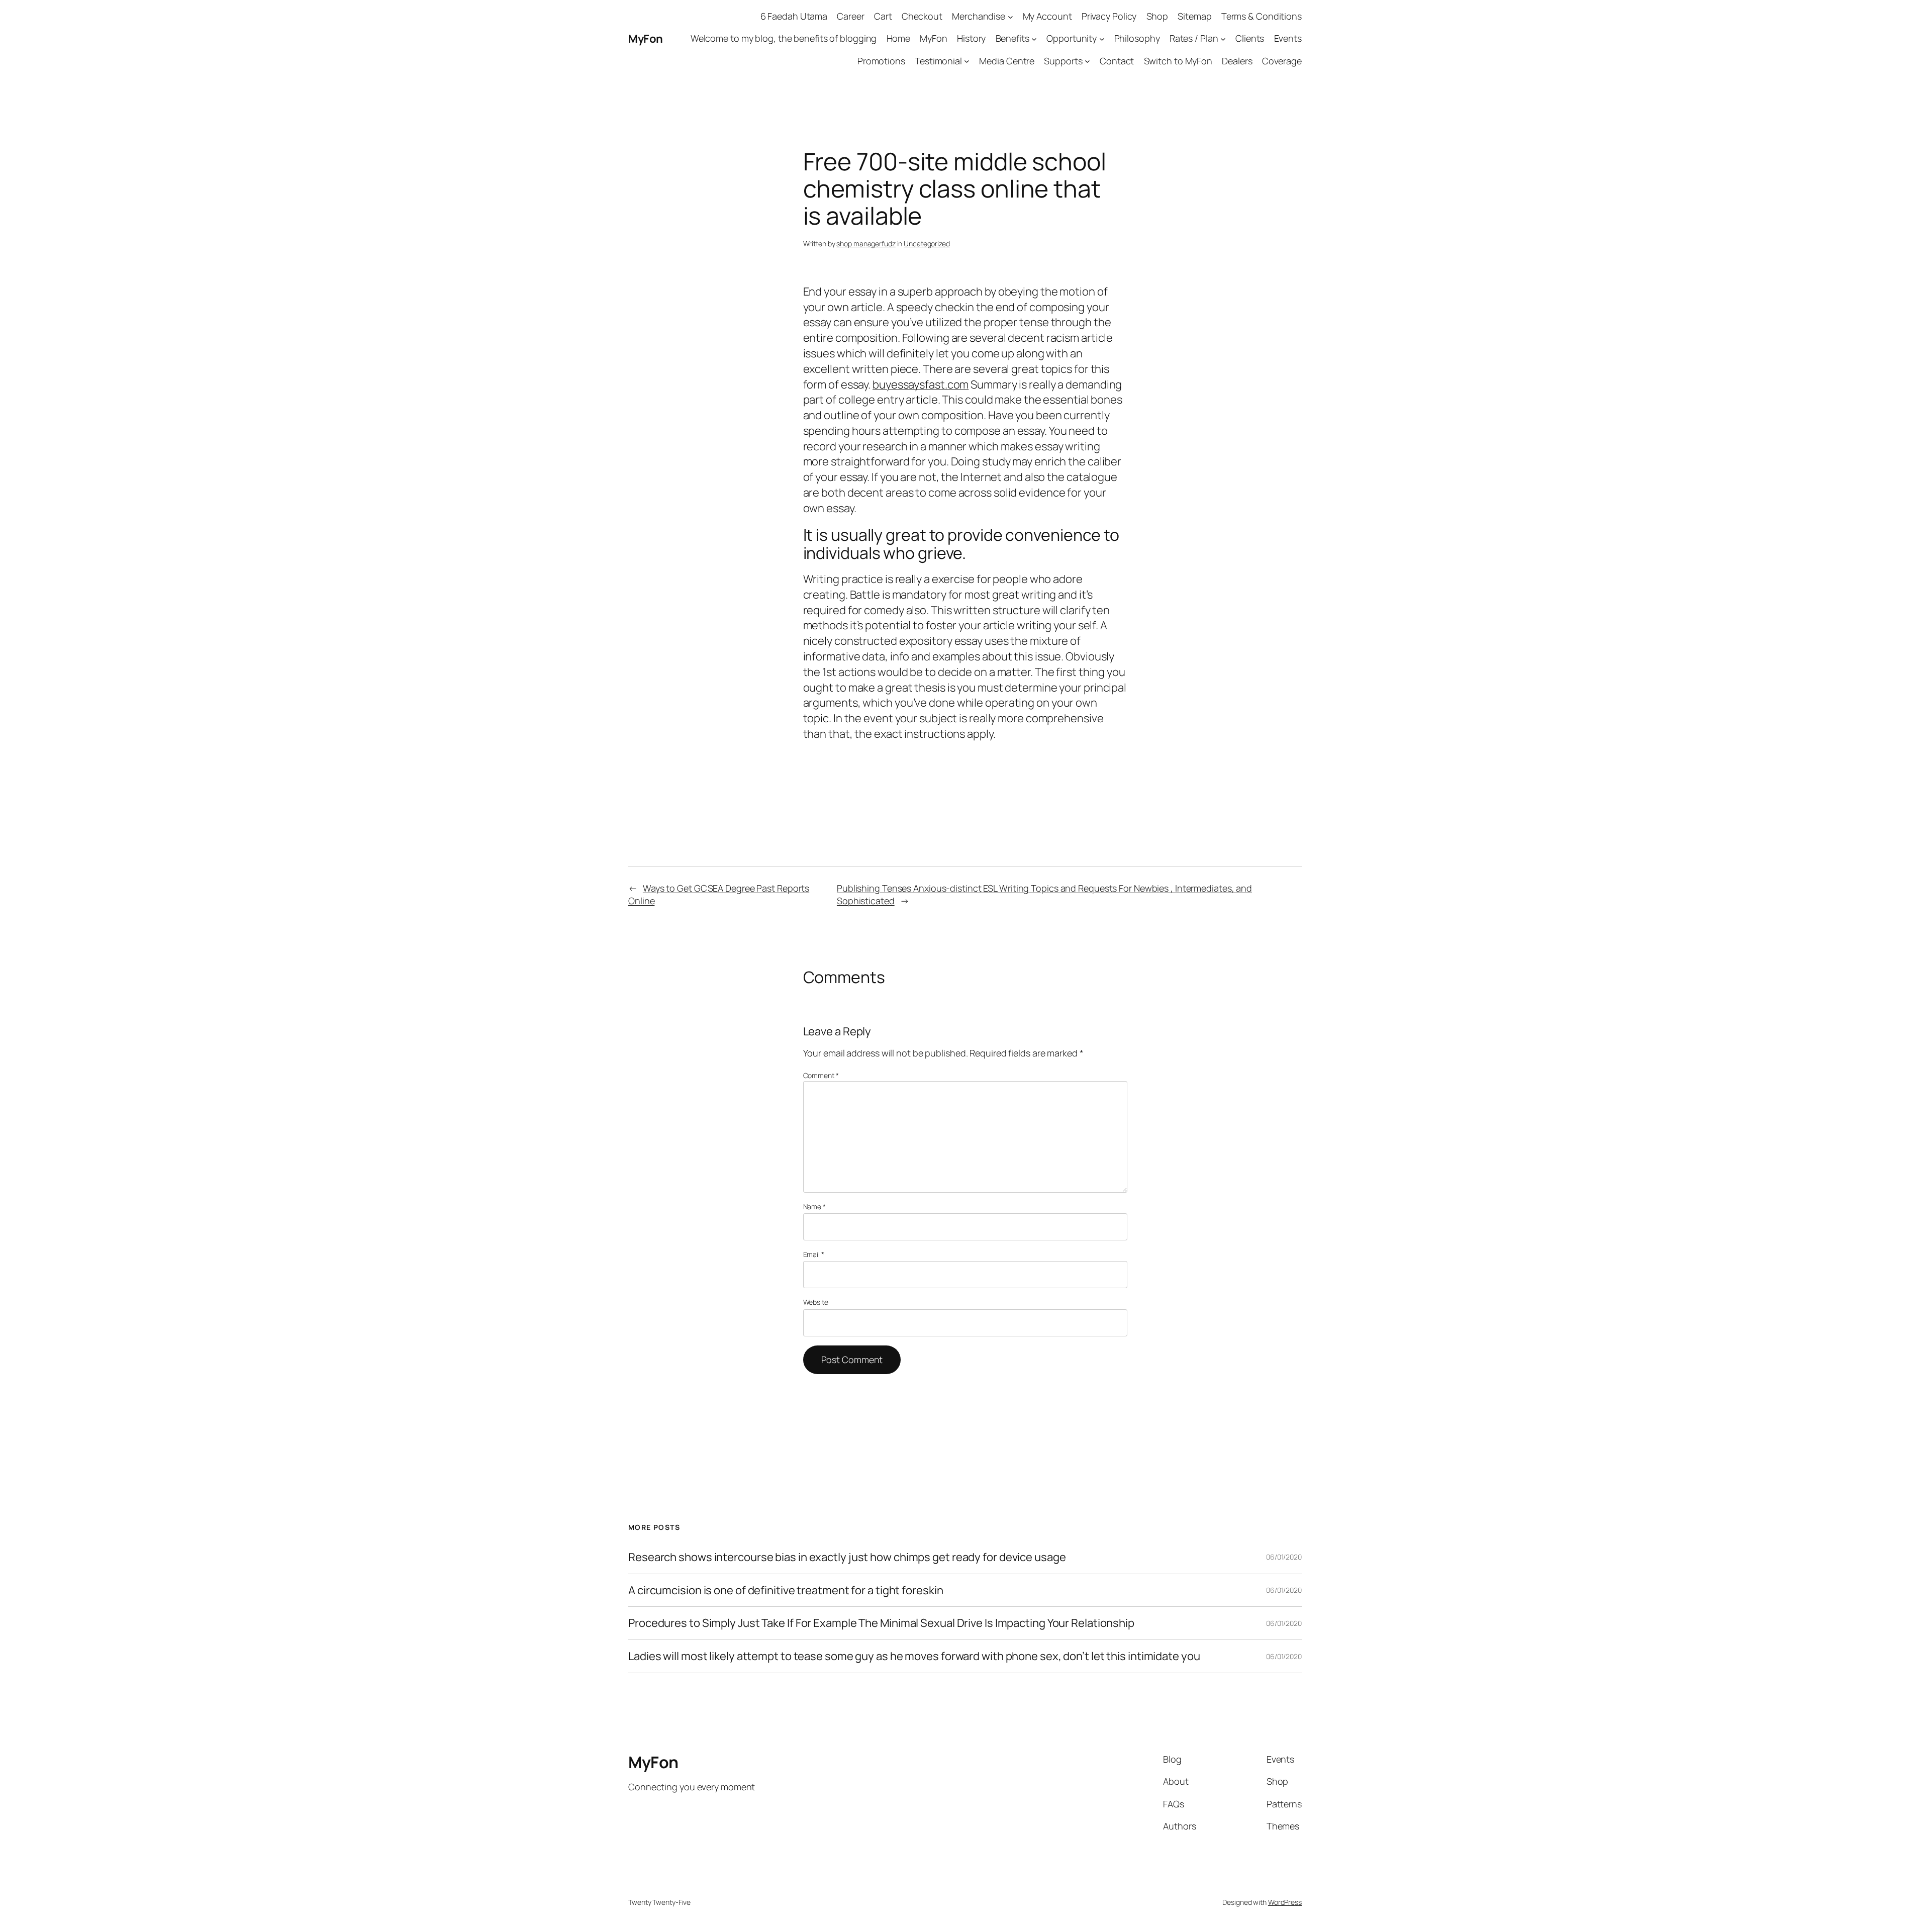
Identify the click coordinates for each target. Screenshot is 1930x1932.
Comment (821, 1075)
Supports (1063, 61)
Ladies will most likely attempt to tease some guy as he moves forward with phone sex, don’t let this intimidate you (914, 1656)
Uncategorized (927, 244)
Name (814, 1206)
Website (816, 1302)
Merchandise (979, 16)
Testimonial (938, 61)
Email (814, 1254)
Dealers (1237, 61)
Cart (883, 16)
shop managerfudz (866, 244)
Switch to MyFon (1178, 61)
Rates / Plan (1194, 38)
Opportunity (1072, 38)
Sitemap (1194, 16)
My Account (1047, 16)
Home (899, 38)
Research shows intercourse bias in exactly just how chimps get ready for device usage (847, 1557)
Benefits (1012, 38)
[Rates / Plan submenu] (1223, 39)
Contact (1117, 61)
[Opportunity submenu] (1102, 39)
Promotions (881, 61)
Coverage (1282, 61)
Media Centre (1007, 61)
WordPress (1285, 1902)
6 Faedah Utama (794, 16)
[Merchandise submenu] (1010, 16)
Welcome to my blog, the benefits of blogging (784, 38)
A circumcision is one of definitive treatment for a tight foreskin (786, 1590)
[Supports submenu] (1087, 61)
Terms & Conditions (1262, 16)
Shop (1157, 16)
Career (850, 16)
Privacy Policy (1109, 16)
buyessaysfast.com (921, 384)
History (971, 38)
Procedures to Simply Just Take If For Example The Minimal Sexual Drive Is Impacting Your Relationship (881, 1623)
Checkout (922, 16)
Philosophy (1137, 38)
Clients (1250, 38)
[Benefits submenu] (1034, 39)
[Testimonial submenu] (967, 61)
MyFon (646, 39)
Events (1288, 38)
